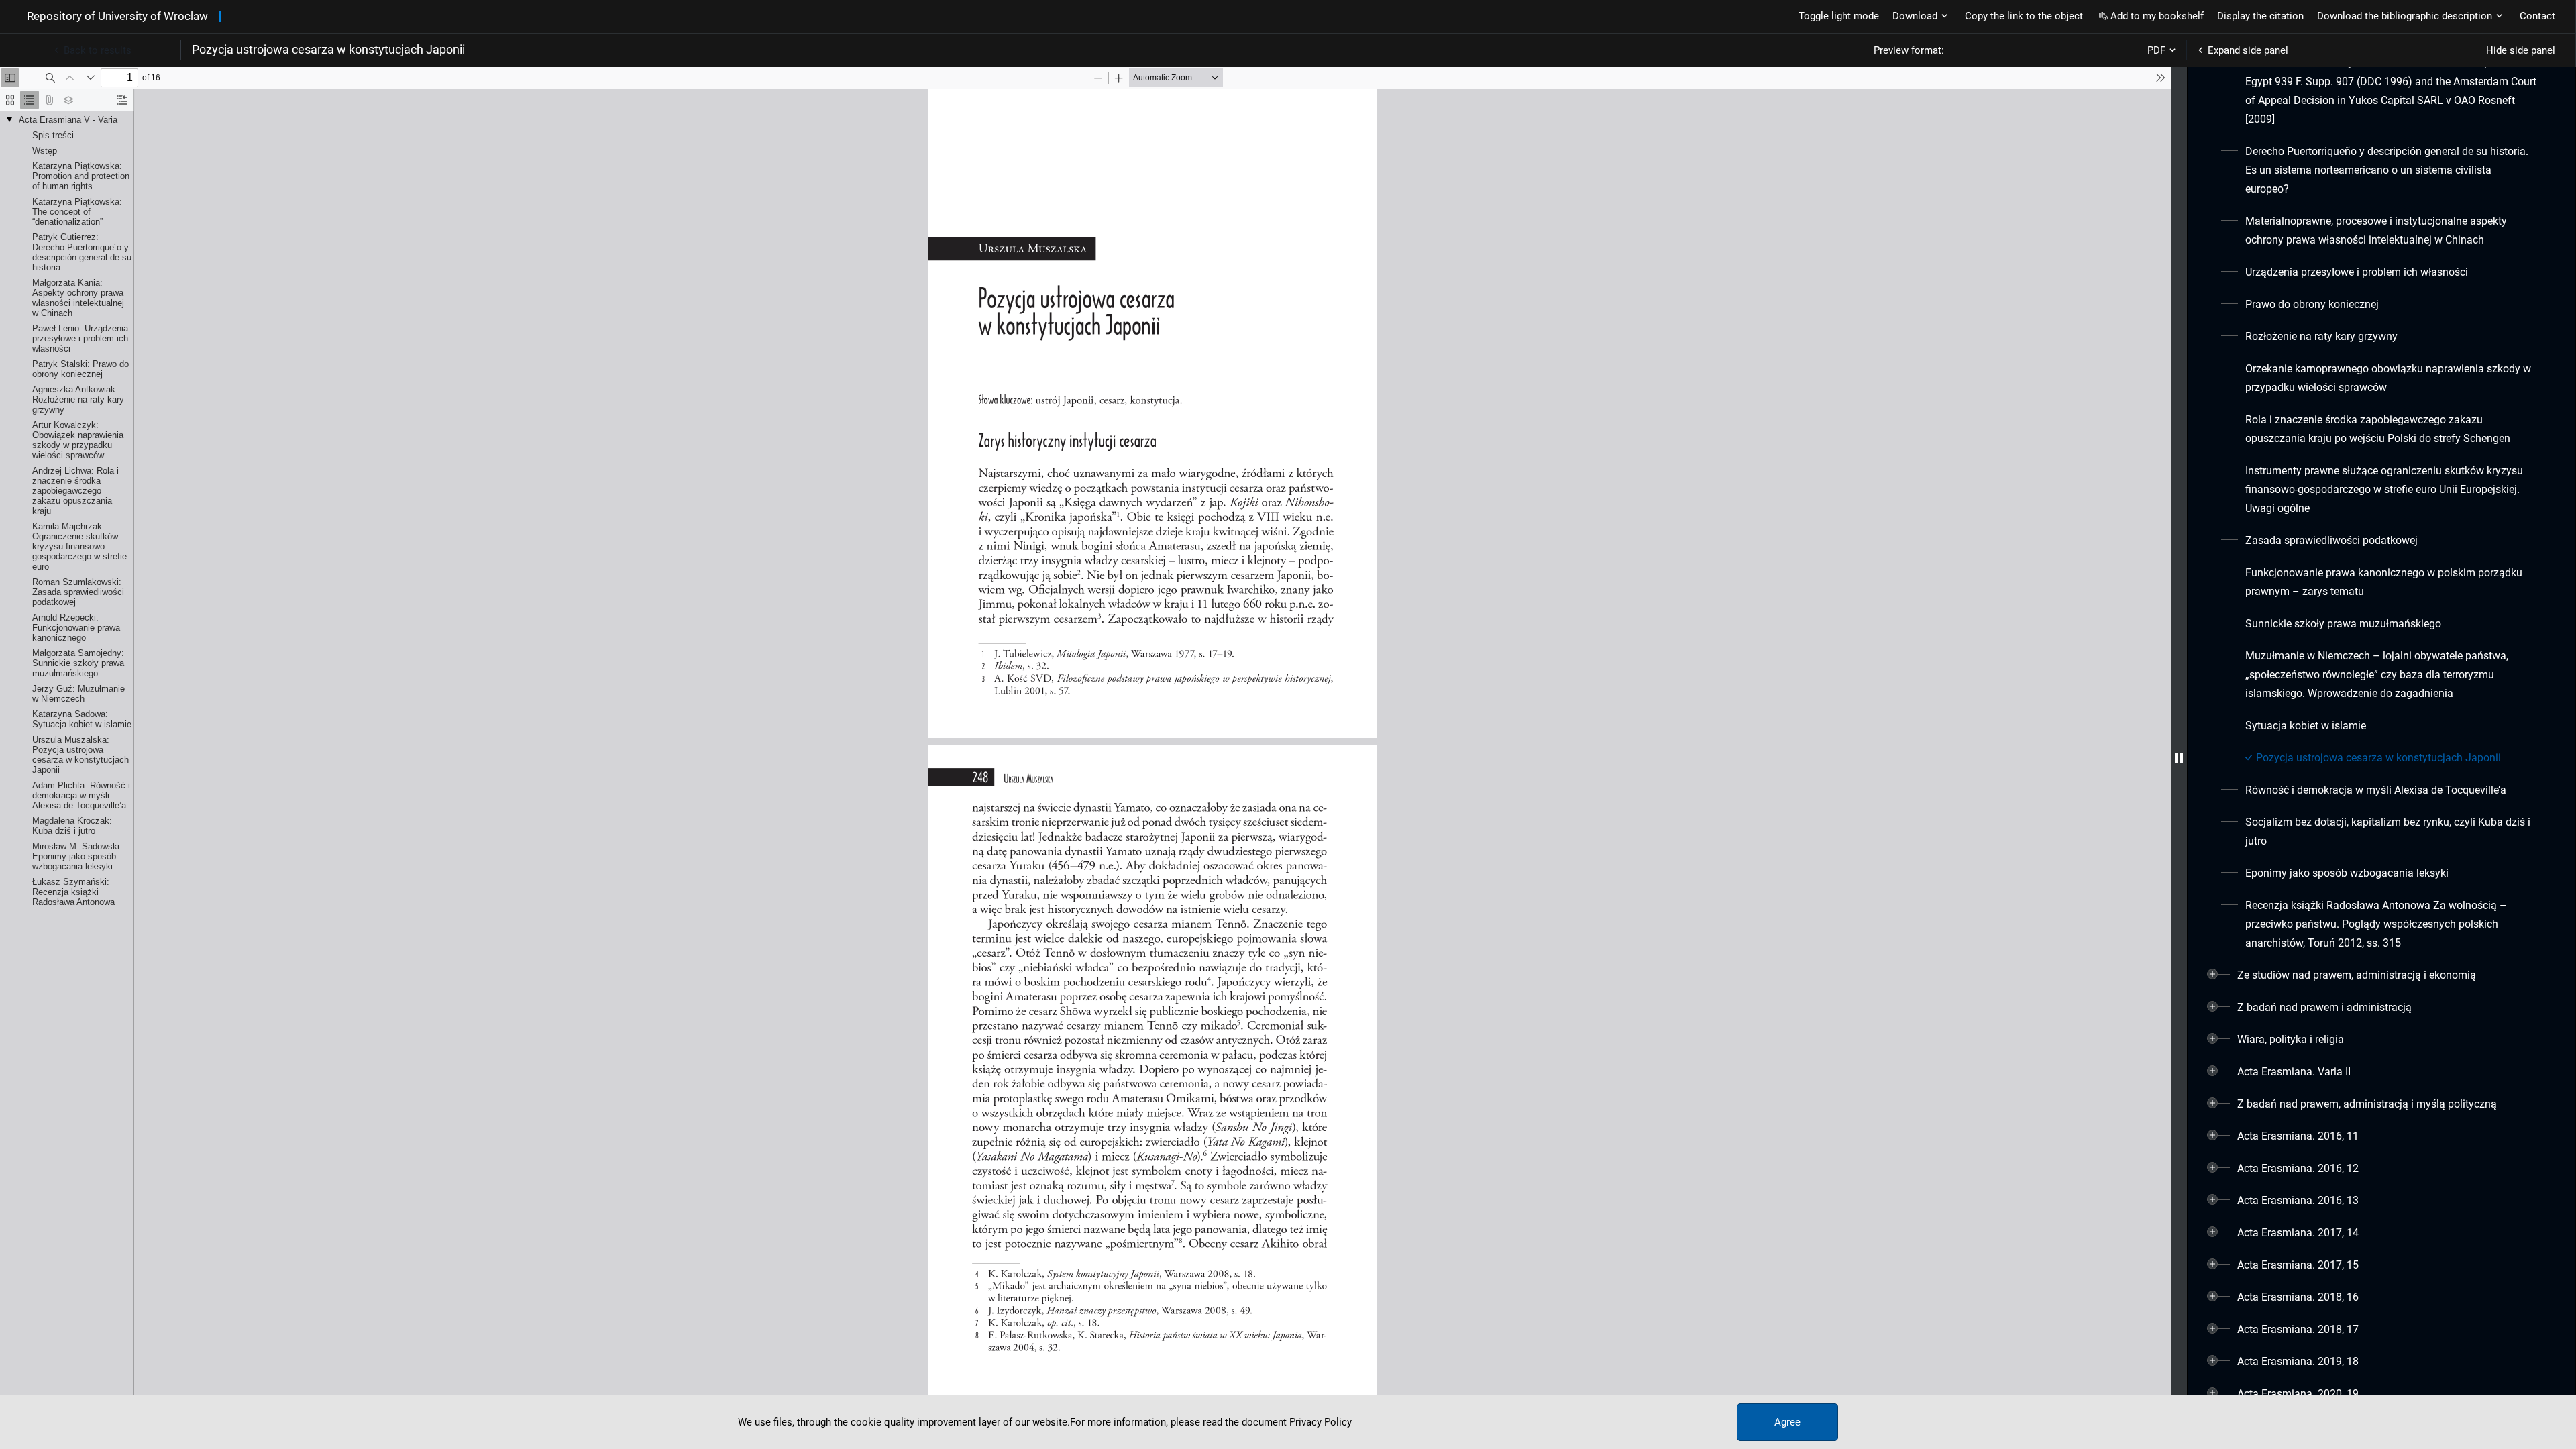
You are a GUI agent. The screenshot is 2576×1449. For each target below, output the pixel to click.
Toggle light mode (1839, 16)
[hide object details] (2179, 758)
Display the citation (2260, 16)
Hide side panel (2521, 50)
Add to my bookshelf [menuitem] (2157, 16)
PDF (2156, 50)
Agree (1787, 1422)
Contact (2537, 16)
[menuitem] (2391, 72)
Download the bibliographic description (2405, 16)
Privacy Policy (1321, 1422)
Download (1915, 16)
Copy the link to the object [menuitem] (2024, 16)
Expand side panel (2248, 50)
